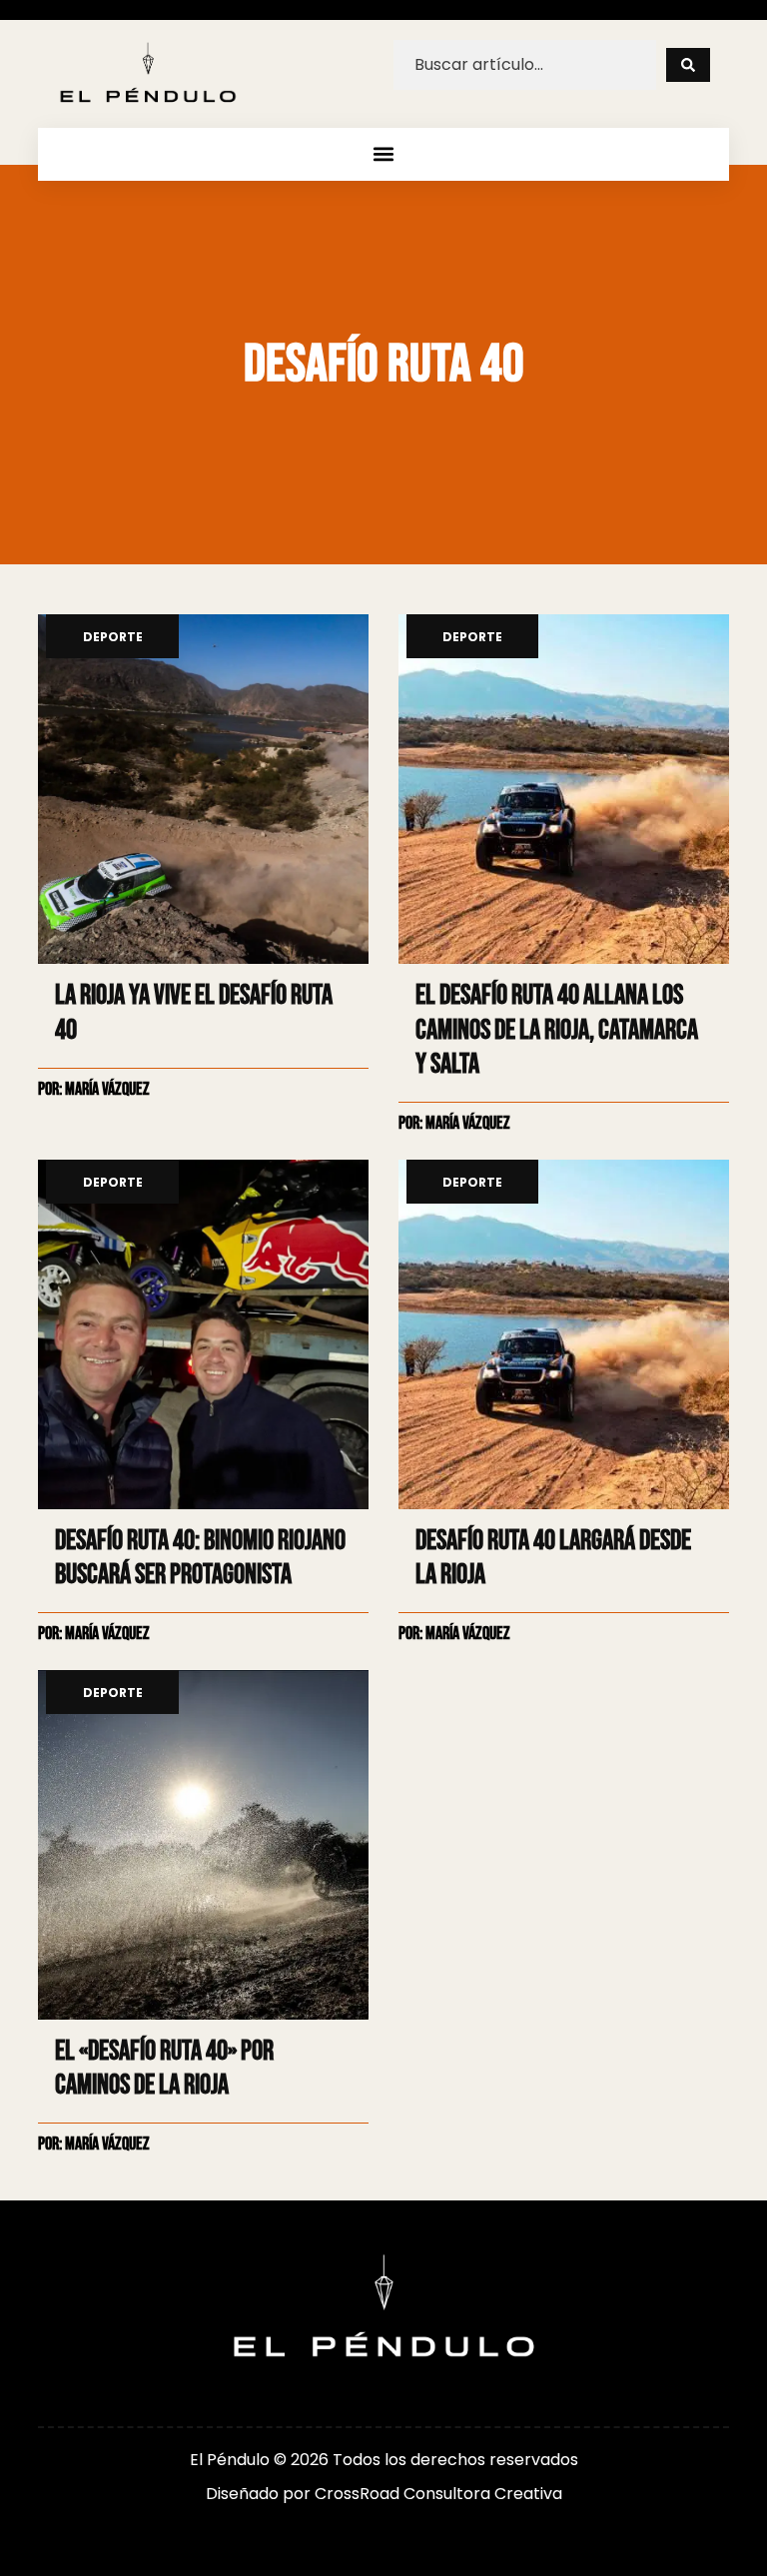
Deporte (113, 638)
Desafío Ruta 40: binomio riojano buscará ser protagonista (200, 1558)
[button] (384, 154)
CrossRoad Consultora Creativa (438, 2494)
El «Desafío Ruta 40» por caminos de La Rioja (164, 2068)
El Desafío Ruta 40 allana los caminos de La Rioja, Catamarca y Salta (557, 1029)
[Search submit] (688, 65)
